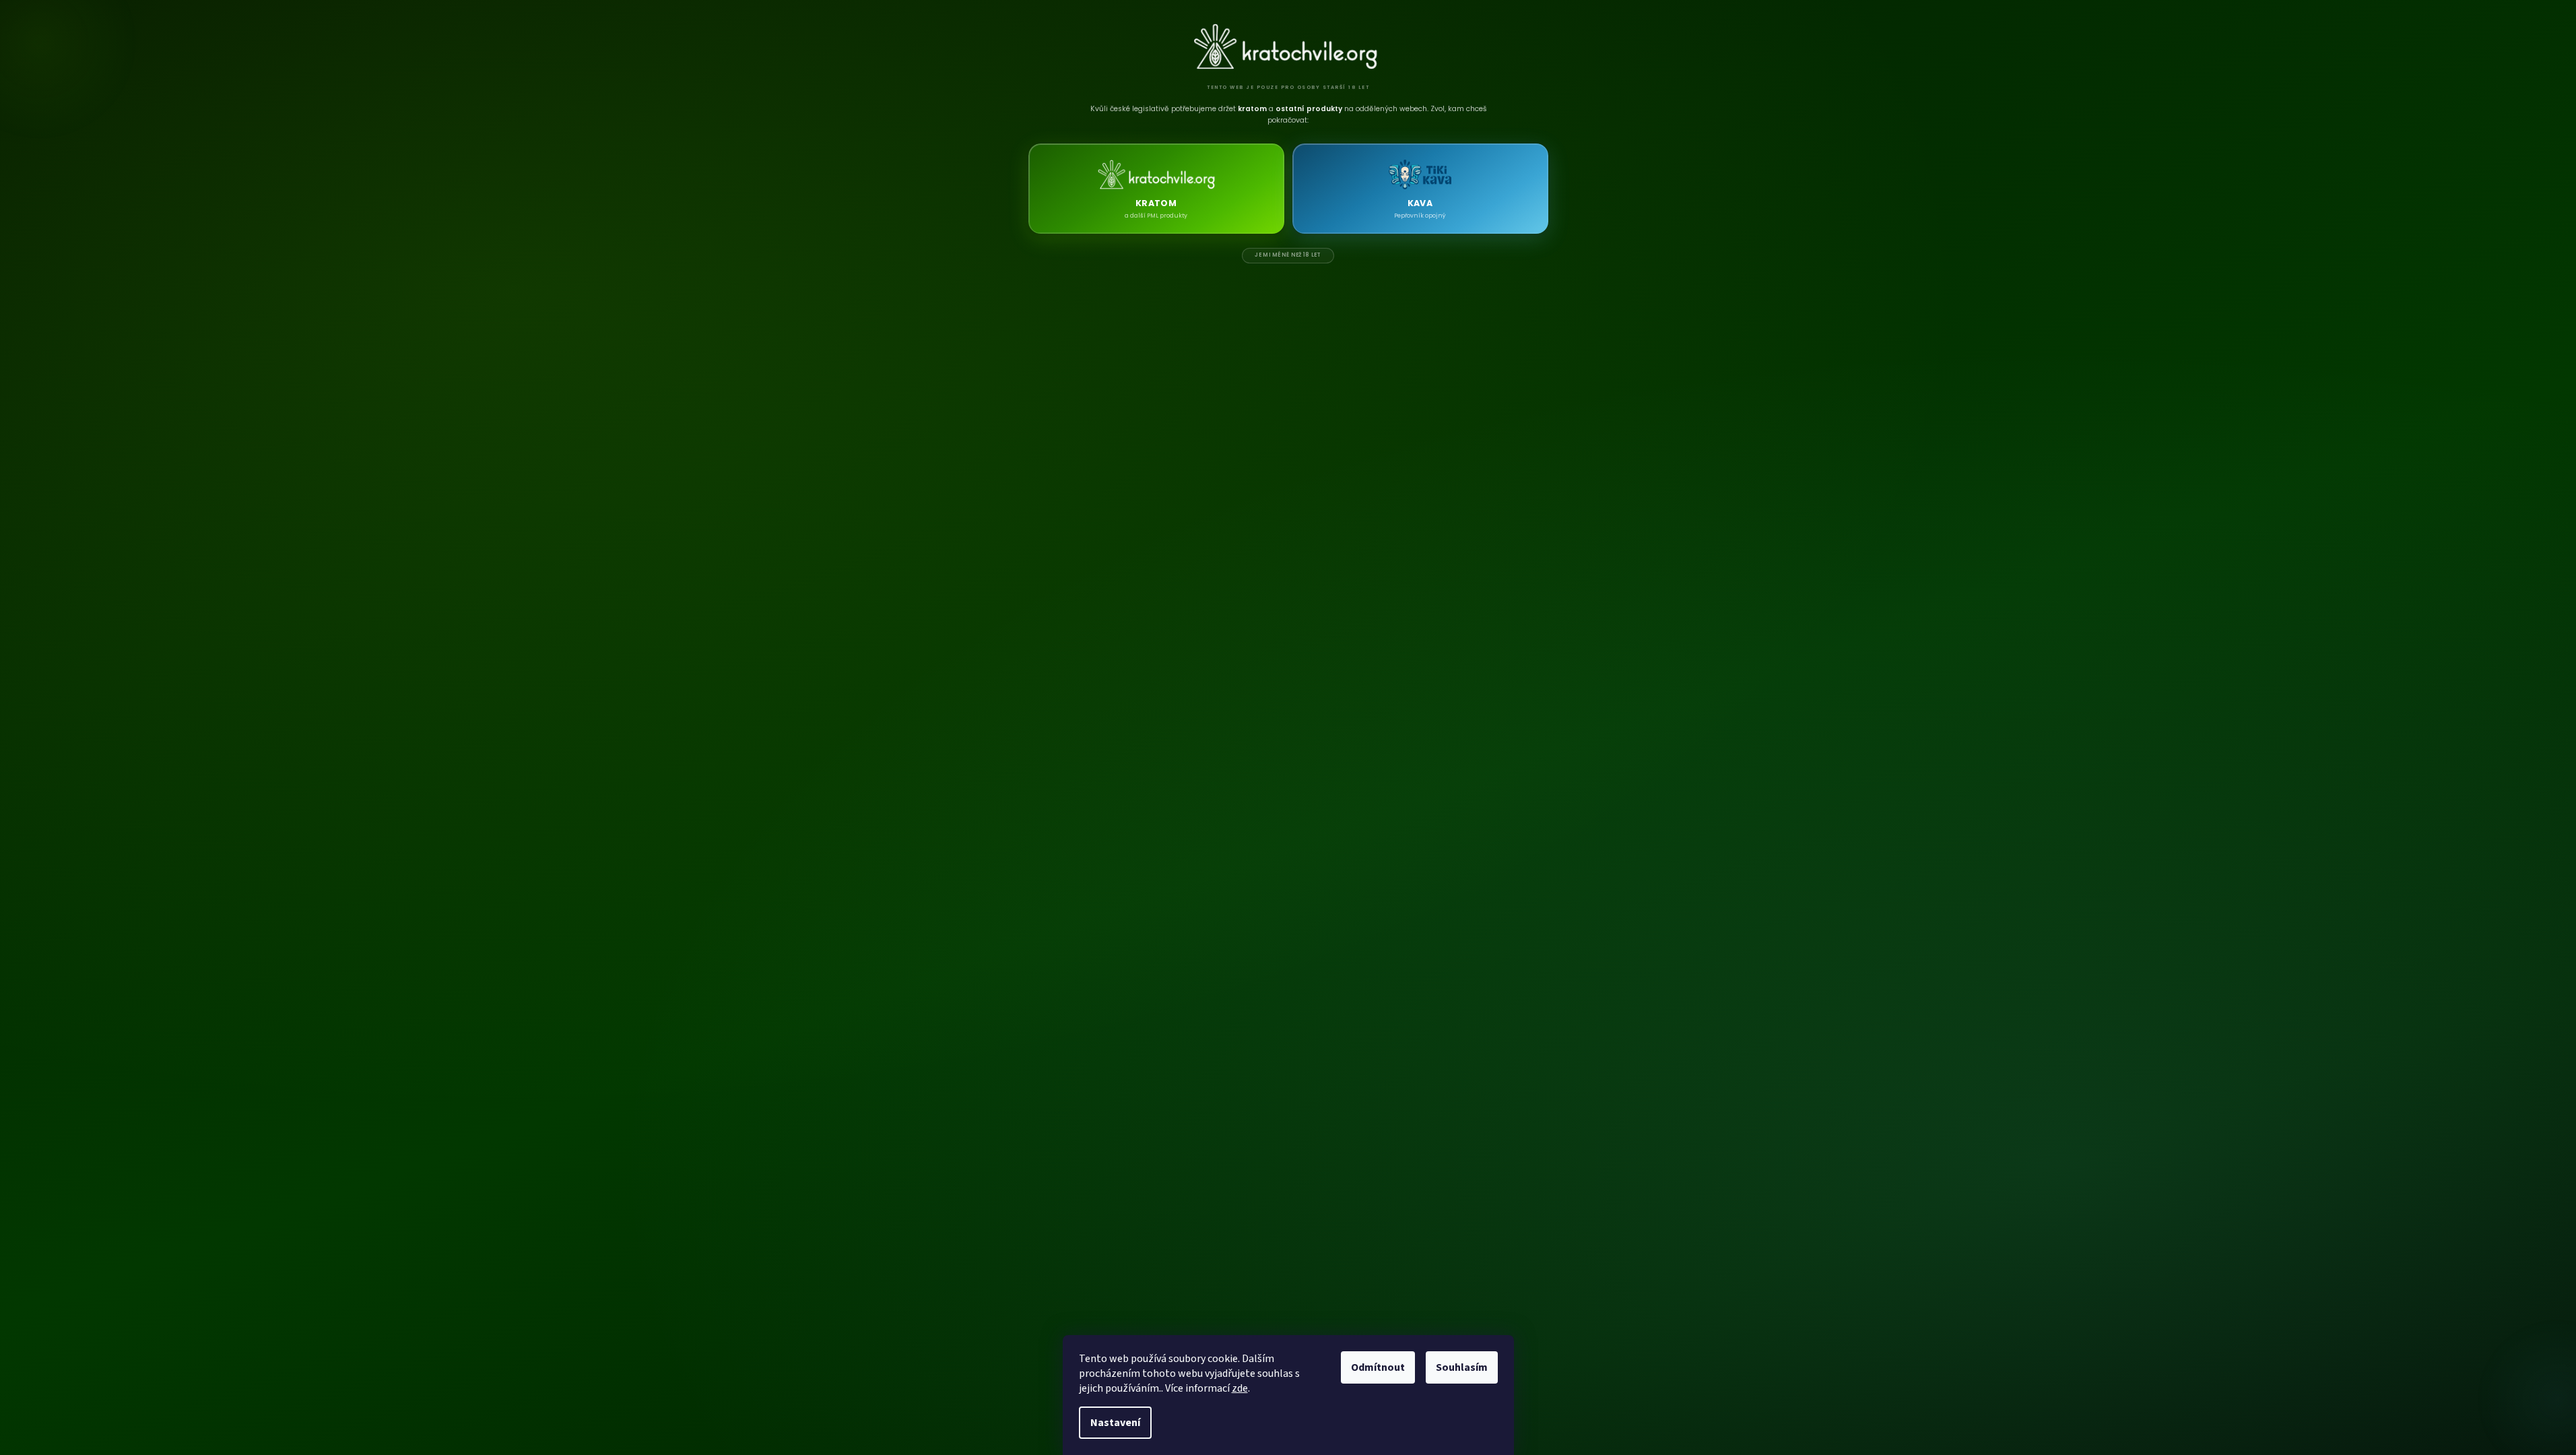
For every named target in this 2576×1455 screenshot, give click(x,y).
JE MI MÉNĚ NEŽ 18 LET (1288, 255)
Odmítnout (1378, 1367)
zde (1240, 1388)
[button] (1156, 189)
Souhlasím (1462, 1367)
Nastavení (1115, 1423)
